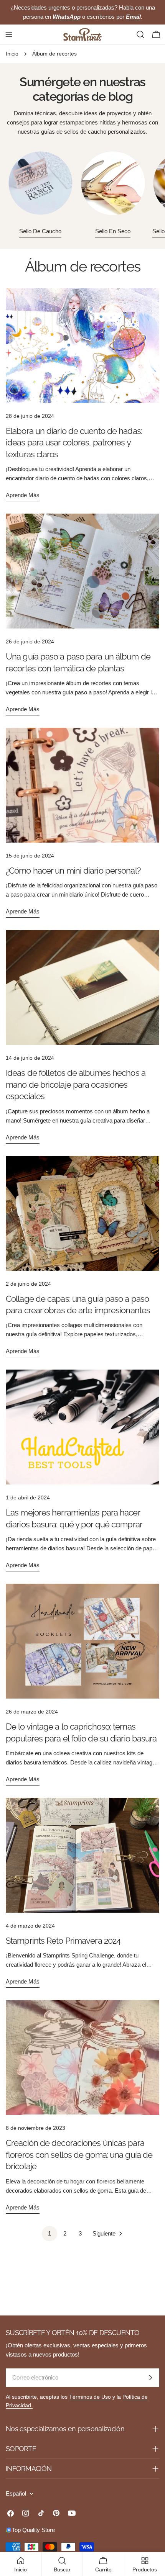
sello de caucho (40, 231)
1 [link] (49, 2233)
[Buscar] (140, 34)
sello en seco (113, 231)
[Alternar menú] (9, 34)
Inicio (12, 54)
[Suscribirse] (150, 2378)
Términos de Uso (90, 2397)
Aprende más (23, 495)
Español (16, 2493)
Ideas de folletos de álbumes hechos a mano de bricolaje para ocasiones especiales (76, 1084)
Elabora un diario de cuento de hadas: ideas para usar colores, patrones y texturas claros (74, 443)
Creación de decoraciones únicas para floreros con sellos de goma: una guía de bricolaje (79, 2155)
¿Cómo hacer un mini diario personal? (73, 871)
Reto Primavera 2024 (63, 1941)
